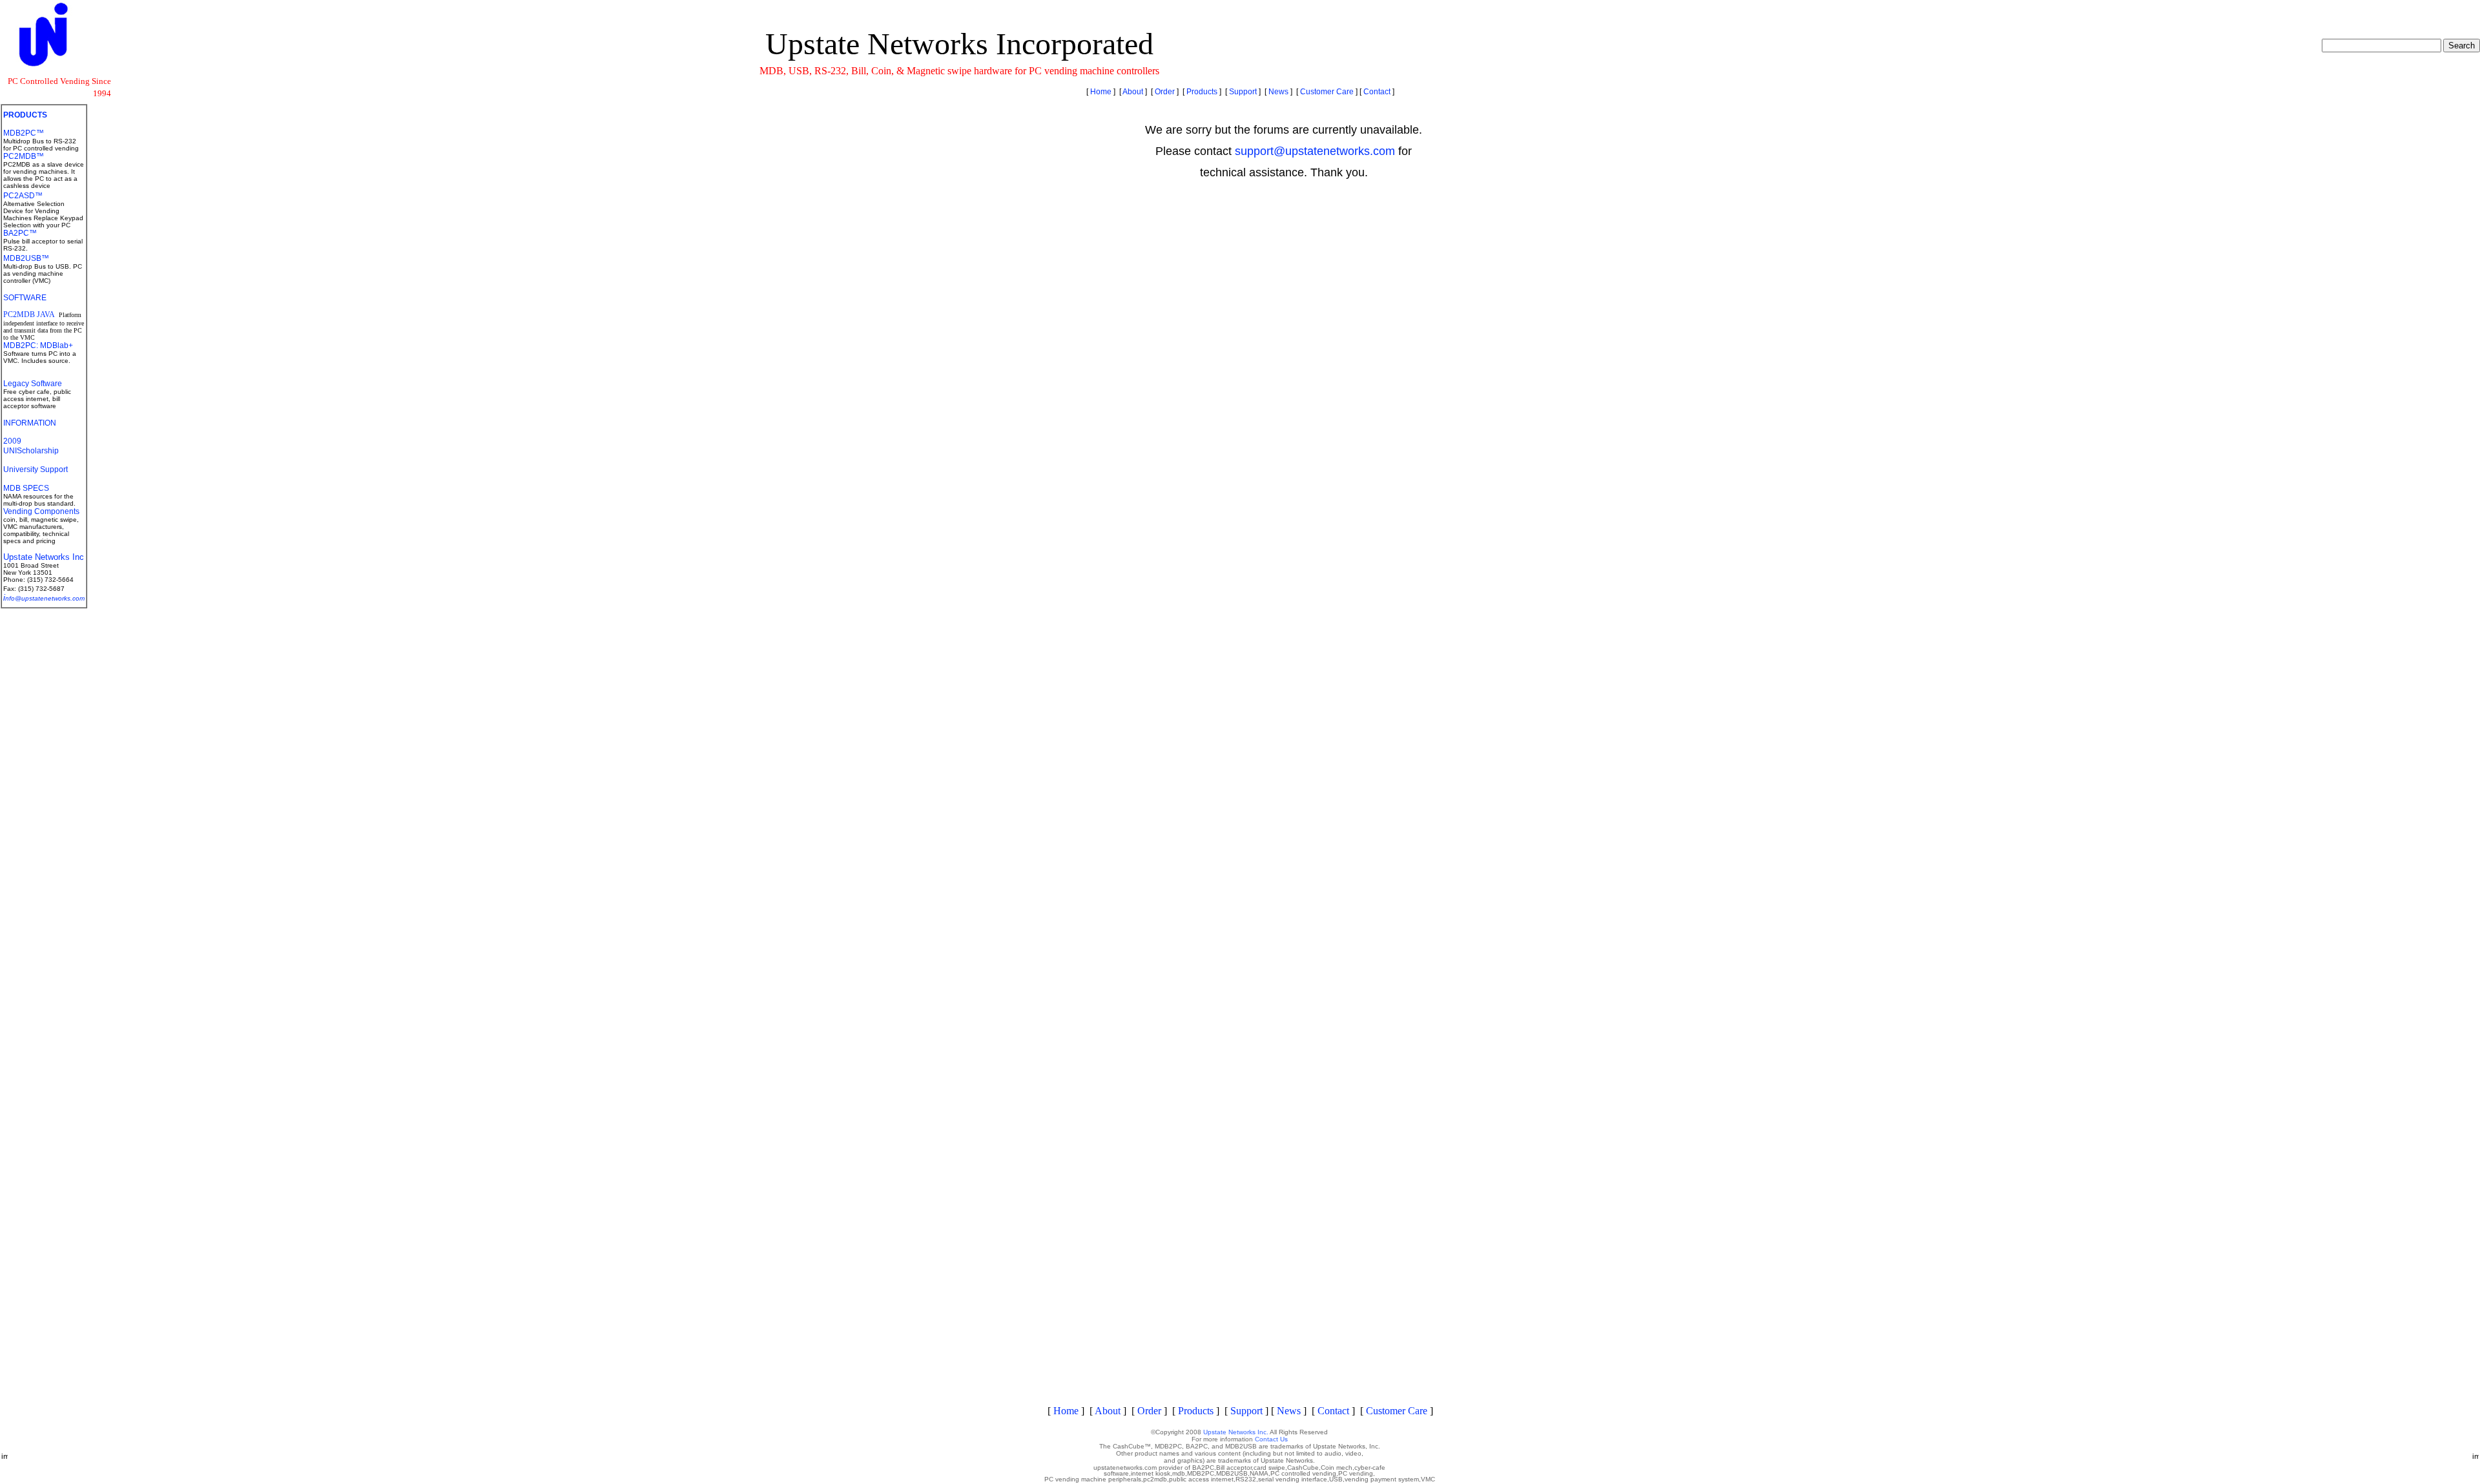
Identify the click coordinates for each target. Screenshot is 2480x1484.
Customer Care (1327, 92)
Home (1101, 92)
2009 (12, 441)
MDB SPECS (26, 488)
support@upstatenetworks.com (1315, 151)
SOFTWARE (25, 298)
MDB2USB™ (26, 258)
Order (1165, 92)
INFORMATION (30, 423)
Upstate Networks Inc (44, 557)
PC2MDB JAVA (30, 314)
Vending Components (41, 511)
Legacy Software (33, 384)
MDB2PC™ (24, 133)
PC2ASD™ (23, 196)
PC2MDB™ (24, 156)
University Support (36, 469)
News (1278, 92)
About (1133, 92)
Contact (1377, 92)
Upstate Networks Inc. (1236, 1432)
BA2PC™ (20, 233)
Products (1202, 92)
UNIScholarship (31, 451)
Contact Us (1271, 1439)
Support (1243, 92)
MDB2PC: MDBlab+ (38, 345)
